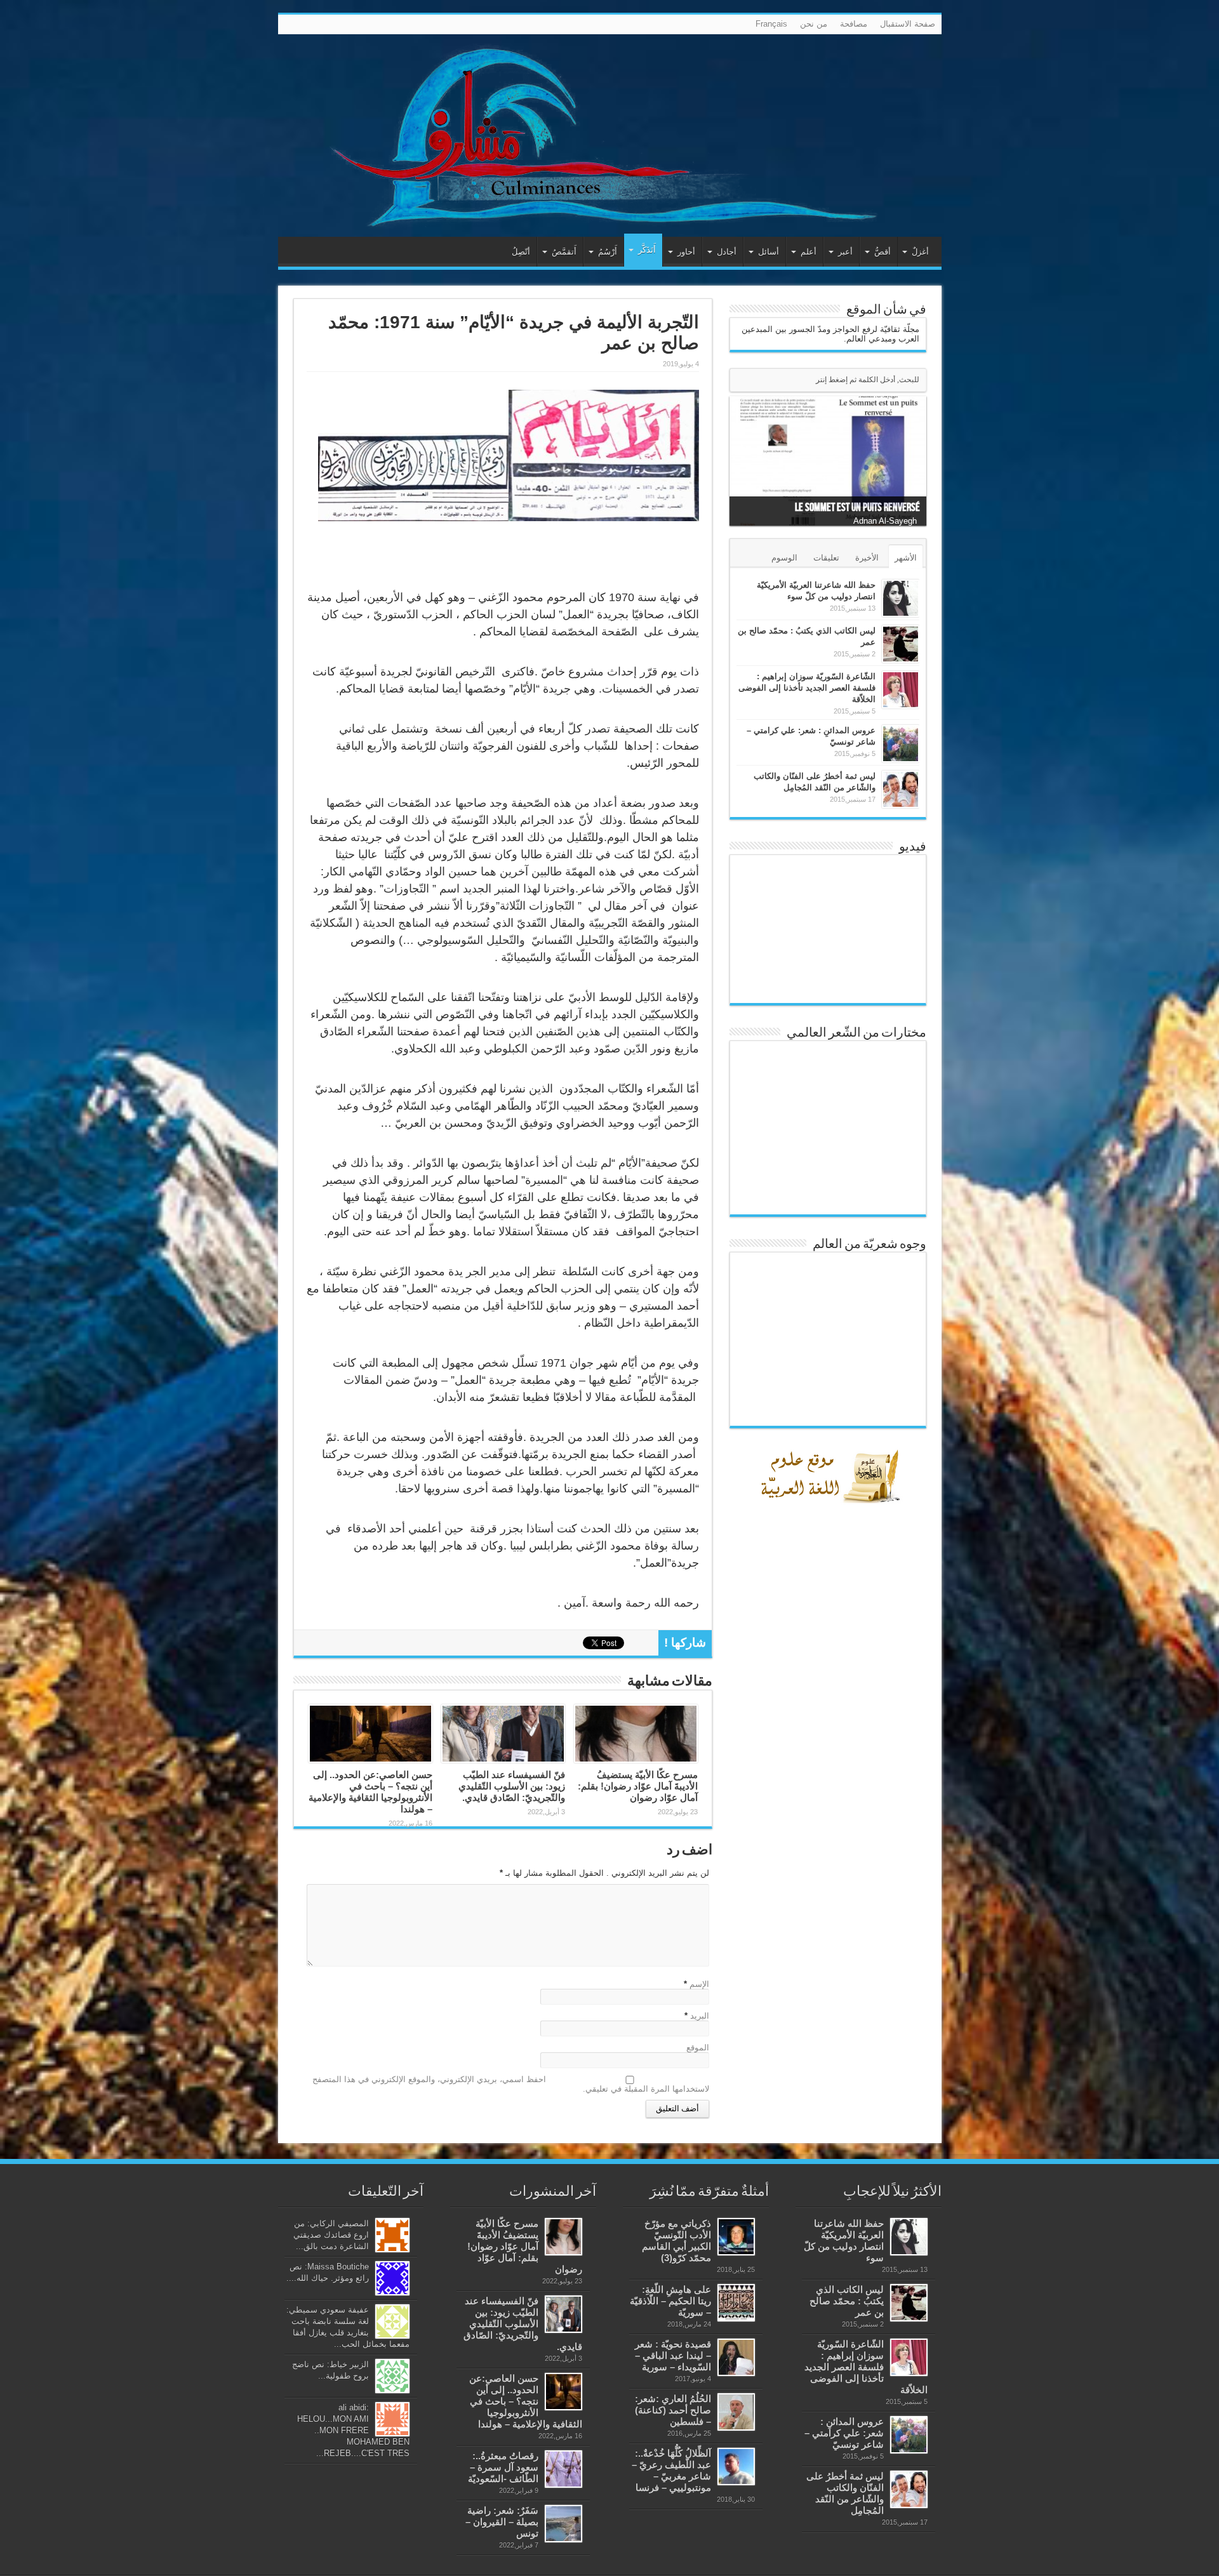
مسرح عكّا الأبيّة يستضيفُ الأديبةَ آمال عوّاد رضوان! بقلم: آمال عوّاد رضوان (638, 1786)
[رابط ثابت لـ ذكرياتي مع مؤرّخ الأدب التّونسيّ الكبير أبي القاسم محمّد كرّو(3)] (736, 2237)
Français (771, 24)
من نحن (814, 24)
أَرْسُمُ (608, 252)
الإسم (699, 1984)
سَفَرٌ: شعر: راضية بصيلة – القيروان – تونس (502, 2522)
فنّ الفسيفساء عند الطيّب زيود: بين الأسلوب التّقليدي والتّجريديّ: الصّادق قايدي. (512, 1786)
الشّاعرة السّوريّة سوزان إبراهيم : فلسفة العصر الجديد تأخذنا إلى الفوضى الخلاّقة (807, 688)
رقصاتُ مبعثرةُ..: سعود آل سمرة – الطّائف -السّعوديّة (503, 2467)
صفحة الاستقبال (908, 24)
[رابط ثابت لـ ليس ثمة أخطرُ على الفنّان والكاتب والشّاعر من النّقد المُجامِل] (901, 789)
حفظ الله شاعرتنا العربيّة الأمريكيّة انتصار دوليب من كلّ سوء (844, 2241)
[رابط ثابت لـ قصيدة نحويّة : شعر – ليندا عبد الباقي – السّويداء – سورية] (736, 2357)
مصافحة (854, 24)
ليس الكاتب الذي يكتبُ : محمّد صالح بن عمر (847, 2301)
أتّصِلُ (521, 252)
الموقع (698, 2048)
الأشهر (906, 558)
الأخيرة (867, 558)
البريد (700, 2016)
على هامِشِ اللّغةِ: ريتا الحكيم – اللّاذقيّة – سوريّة (670, 2301)
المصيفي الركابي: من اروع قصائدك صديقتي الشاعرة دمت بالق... (331, 2235)
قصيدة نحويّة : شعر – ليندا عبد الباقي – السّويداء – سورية (673, 2355)
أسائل (769, 252)
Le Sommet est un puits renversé (857, 508)
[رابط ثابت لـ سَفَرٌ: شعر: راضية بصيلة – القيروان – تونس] (563, 2524)
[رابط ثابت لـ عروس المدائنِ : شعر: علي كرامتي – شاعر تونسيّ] (901, 744)
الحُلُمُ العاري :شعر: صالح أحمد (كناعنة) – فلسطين (673, 2410)
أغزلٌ (920, 252)
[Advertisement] (831, 1806)
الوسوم (784, 558)
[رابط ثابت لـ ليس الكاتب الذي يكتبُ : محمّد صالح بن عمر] (901, 644)
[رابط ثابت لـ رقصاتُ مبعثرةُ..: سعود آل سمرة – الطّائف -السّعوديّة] (563, 2469)
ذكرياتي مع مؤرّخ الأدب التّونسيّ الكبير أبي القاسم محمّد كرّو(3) (676, 2241)
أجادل (727, 252)
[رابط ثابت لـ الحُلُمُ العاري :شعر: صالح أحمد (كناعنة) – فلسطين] (736, 2412)
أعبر (845, 252)
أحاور (686, 252)
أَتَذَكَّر (647, 250)
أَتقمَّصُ (564, 252)
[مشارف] (610, 136)
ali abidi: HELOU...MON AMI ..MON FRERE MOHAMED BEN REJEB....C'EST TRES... (353, 2430)
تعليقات (826, 558)
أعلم (809, 252)
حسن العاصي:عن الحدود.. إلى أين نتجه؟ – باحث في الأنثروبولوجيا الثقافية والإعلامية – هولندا (370, 1792)
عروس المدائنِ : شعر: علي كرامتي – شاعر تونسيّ (844, 2433)
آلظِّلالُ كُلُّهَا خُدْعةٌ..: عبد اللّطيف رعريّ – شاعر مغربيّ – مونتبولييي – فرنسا (671, 2470)
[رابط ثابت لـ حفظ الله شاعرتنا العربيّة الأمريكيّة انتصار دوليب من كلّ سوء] (901, 598)
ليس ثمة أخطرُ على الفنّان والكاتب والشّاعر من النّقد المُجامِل (845, 2493)
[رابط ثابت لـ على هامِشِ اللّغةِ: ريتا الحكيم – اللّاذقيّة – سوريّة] (736, 2303)
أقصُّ (883, 252)
